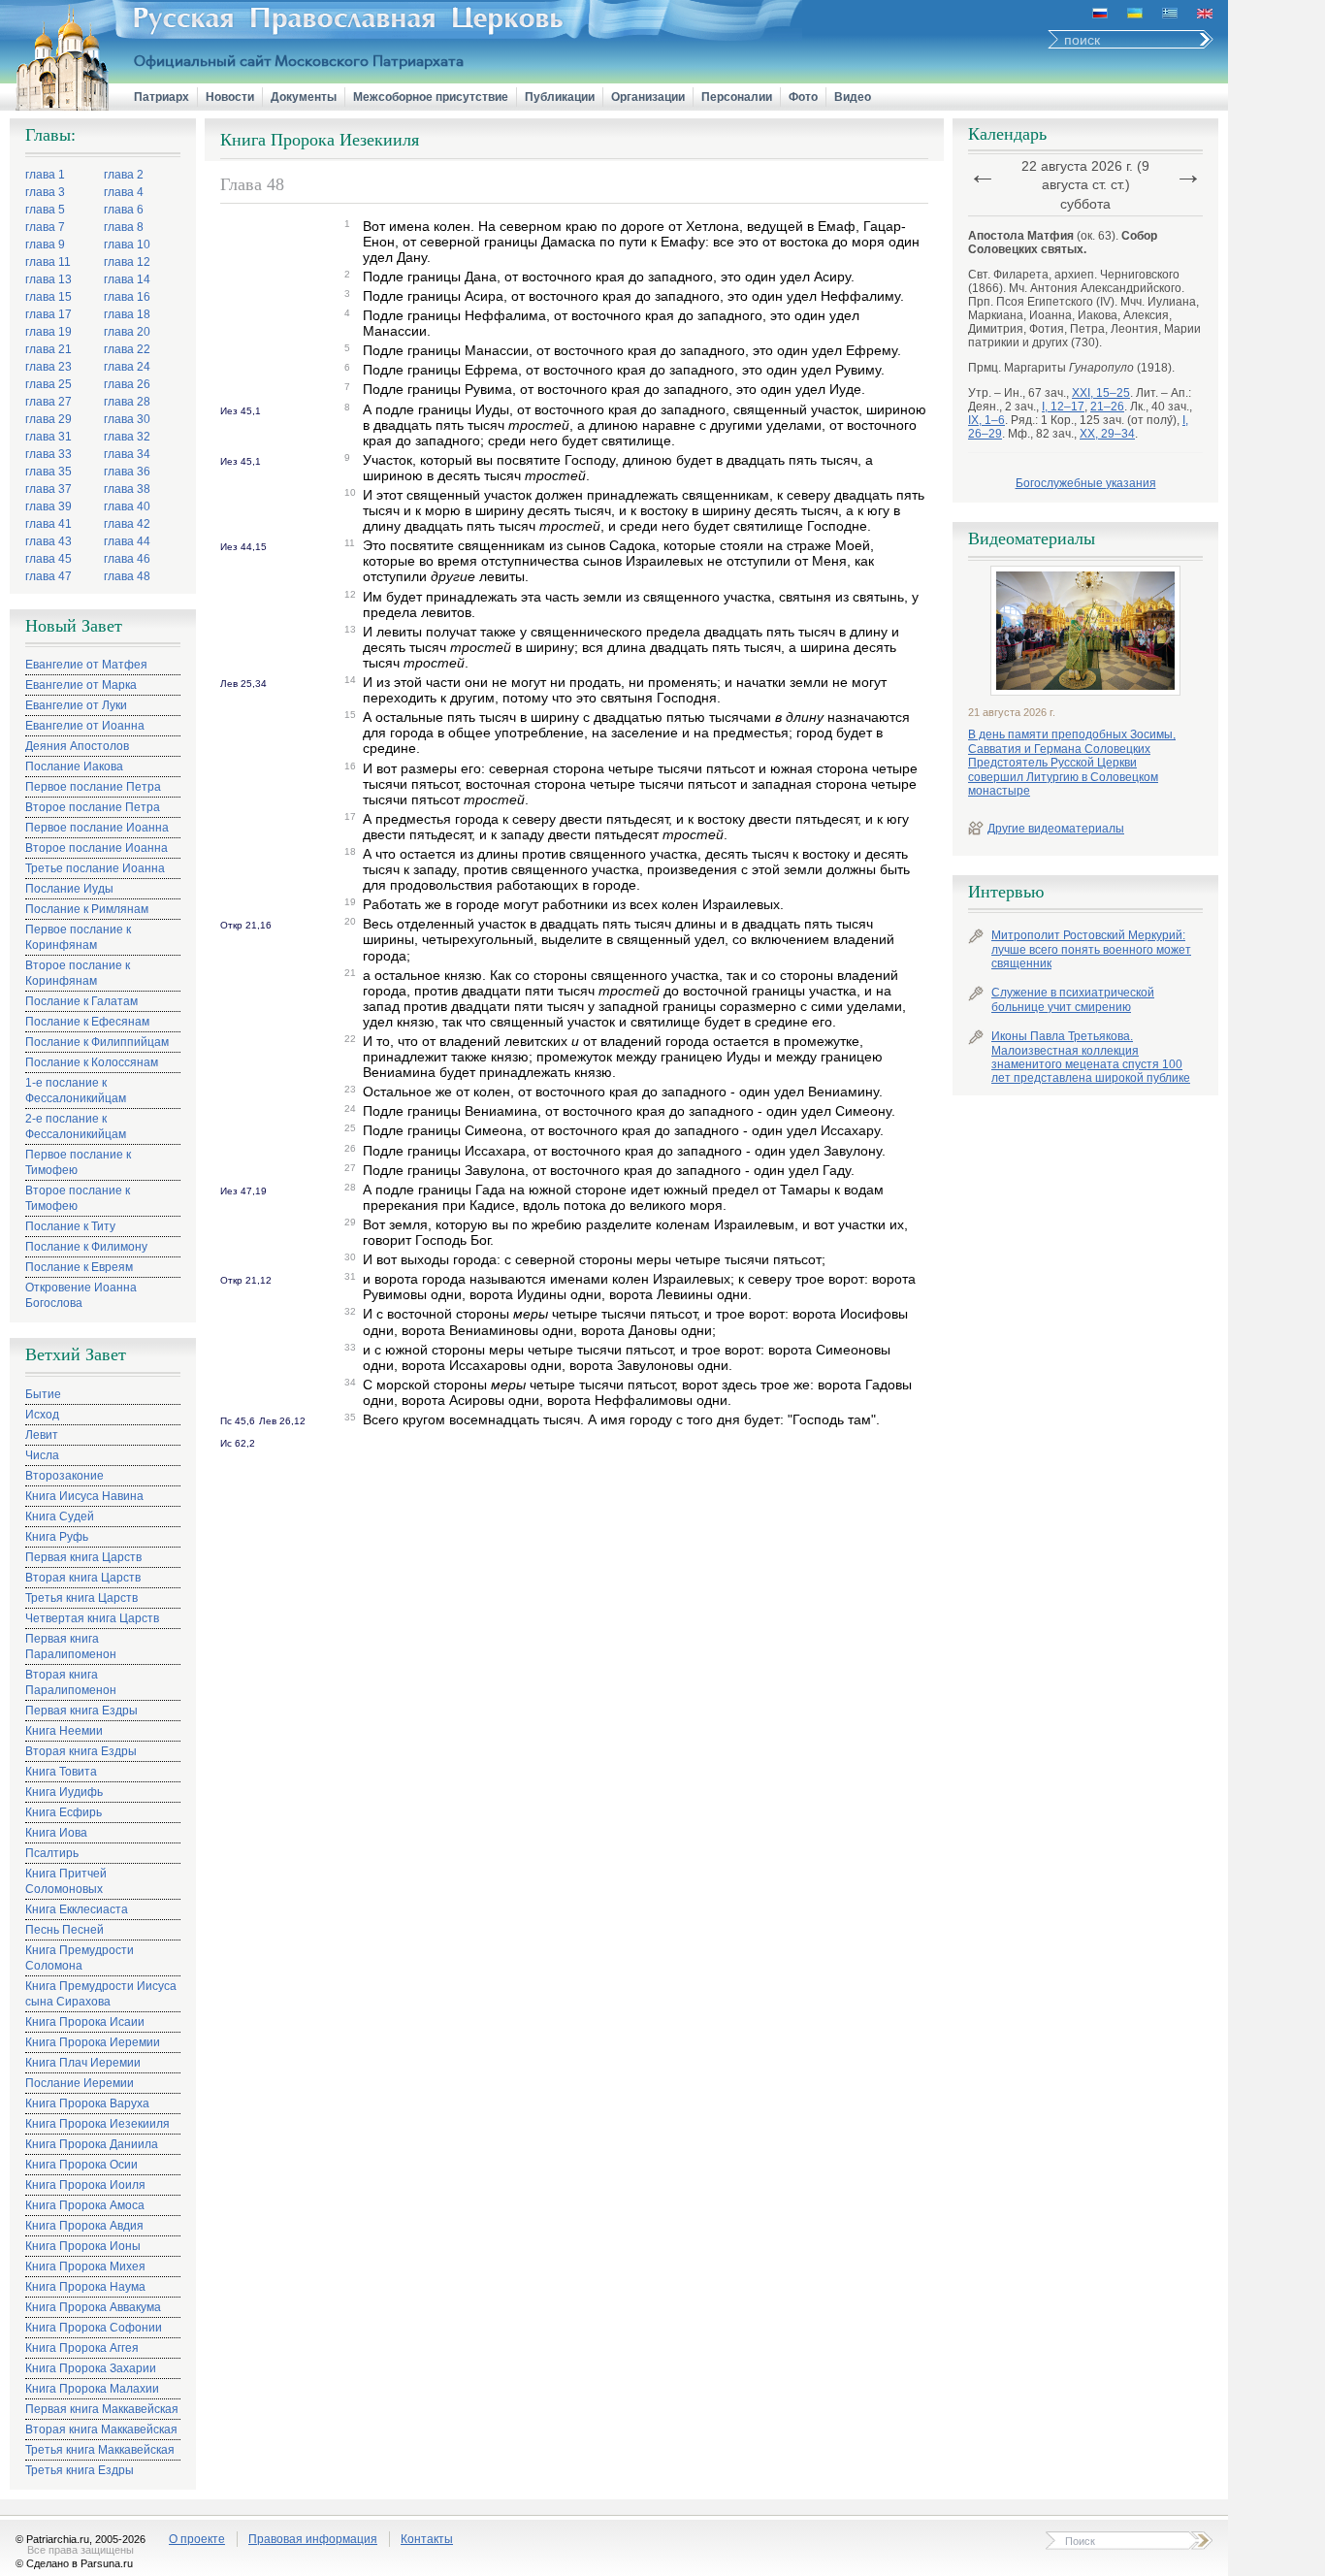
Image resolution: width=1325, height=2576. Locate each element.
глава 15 (48, 297)
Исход (42, 1415)
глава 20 (127, 332)
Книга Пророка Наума (85, 2287)
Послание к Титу (70, 1226)
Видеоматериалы (1032, 538)
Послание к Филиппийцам (97, 1042)
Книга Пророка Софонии (94, 2328)
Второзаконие (65, 1476)
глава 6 (124, 210)
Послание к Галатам (81, 1001)
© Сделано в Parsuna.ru (74, 2563)
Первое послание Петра (93, 787)
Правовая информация (313, 2539)
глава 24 (127, 367)
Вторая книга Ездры (81, 1751)
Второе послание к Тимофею (78, 1198)
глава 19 (48, 332)
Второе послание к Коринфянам (78, 973)
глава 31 (48, 437)
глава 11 (48, 262)
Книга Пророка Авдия (84, 2226)
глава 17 (48, 314)
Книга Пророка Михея (85, 2266)
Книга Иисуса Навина (84, 1496)
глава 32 (127, 437)
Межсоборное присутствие (431, 97)
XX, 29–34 (1107, 434)
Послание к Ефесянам (87, 1022)
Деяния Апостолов (77, 746)
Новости (230, 97)
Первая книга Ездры (81, 1711)
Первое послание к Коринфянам (78, 937)
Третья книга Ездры (80, 2470)
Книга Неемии (64, 1731)
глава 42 (127, 524)
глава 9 (45, 245)
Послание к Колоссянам (92, 1062)
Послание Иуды (69, 889)
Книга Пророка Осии (81, 2165)
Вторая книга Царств (83, 1578)
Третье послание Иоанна (95, 868)
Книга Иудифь (64, 1792)
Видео (853, 97)
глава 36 (127, 472)
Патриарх (162, 97)
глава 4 (124, 192)
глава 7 (45, 227)
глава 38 (127, 489)
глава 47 (48, 576)
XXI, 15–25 (1101, 393)
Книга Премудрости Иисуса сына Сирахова (101, 1994)
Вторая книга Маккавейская (101, 2429)
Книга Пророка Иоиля (85, 2185)
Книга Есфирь (64, 1812)
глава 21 (48, 349)
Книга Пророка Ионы (83, 2246)
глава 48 (127, 576)
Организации (648, 97)
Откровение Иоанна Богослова (81, 1295)
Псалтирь (52, 1853)
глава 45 (48, 559)
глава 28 (127, 402)
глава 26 (127, 384)
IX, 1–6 (986, 420)
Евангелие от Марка (81, 685)
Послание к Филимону (86, 1247)
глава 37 (48, 489)
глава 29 (48, 419)
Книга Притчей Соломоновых (66, 1881)
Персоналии (737, 97)
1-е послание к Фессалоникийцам (76, 1091)
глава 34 (127, 454)
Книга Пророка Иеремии (93, 2042)
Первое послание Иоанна (97, 828)
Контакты (427, 2539)
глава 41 (48, 524)
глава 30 (127, 419)
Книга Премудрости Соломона (80, 1958)
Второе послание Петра (93, 807)
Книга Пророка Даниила (92, 2144)
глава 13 (48, 279)
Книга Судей (60, 1516)
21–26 (1107, 407)
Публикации (560, 97)
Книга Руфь (57, 1537)
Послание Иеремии (80, 2083)
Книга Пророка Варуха (87, 2103)
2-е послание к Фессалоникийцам (76, 1126)
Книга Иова (56, 1833)
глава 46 (127, 559)
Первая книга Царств (83, 1557)
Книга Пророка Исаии (85, 2022)
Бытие (43, 1394)
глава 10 (127, 245)
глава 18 (127, 314)
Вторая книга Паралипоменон (71, 1682)
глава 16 (127, 297)
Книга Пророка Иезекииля (97, 2124)
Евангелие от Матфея (86, 665)
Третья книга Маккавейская (100, 2450)
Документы (304, 97)
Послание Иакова (74, 766)
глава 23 (48, 367)
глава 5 (45, 210)
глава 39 (48, 506)
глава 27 (48, 402)
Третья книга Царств (81, 1598)
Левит (42, 1435)
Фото (803, 97)
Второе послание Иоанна (97, 848)
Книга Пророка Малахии (92, 2389)
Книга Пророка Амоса (85, 2205)
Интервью (1006, 892)
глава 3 (45, 192)
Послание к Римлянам (87, 909)
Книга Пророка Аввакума (93, 2307)
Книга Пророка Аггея (82, 2348)
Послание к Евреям (79, 1267)
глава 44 (127, 541)
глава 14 (127, 279)
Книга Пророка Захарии (91, 2368)
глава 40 (127, 506)
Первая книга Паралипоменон (71, 1647)
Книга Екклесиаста (77, 1909)
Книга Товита (61, 1772)
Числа (42, 1455)
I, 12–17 (1063, 407)
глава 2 (124, 175)
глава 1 (45, 175)
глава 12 (127, 262)
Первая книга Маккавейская (102, 2409)
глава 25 (48, 384)
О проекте (197, 2539)
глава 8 (124, 227)
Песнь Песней (65, 1930)
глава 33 (48, 454)
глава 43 (48, 541)
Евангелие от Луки (76, 705)
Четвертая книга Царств (92, 1618)
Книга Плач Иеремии (83, 2063)
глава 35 (48, 472)
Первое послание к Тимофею (78, 1162)
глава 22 (127, 349)
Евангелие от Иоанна (85, 726)
